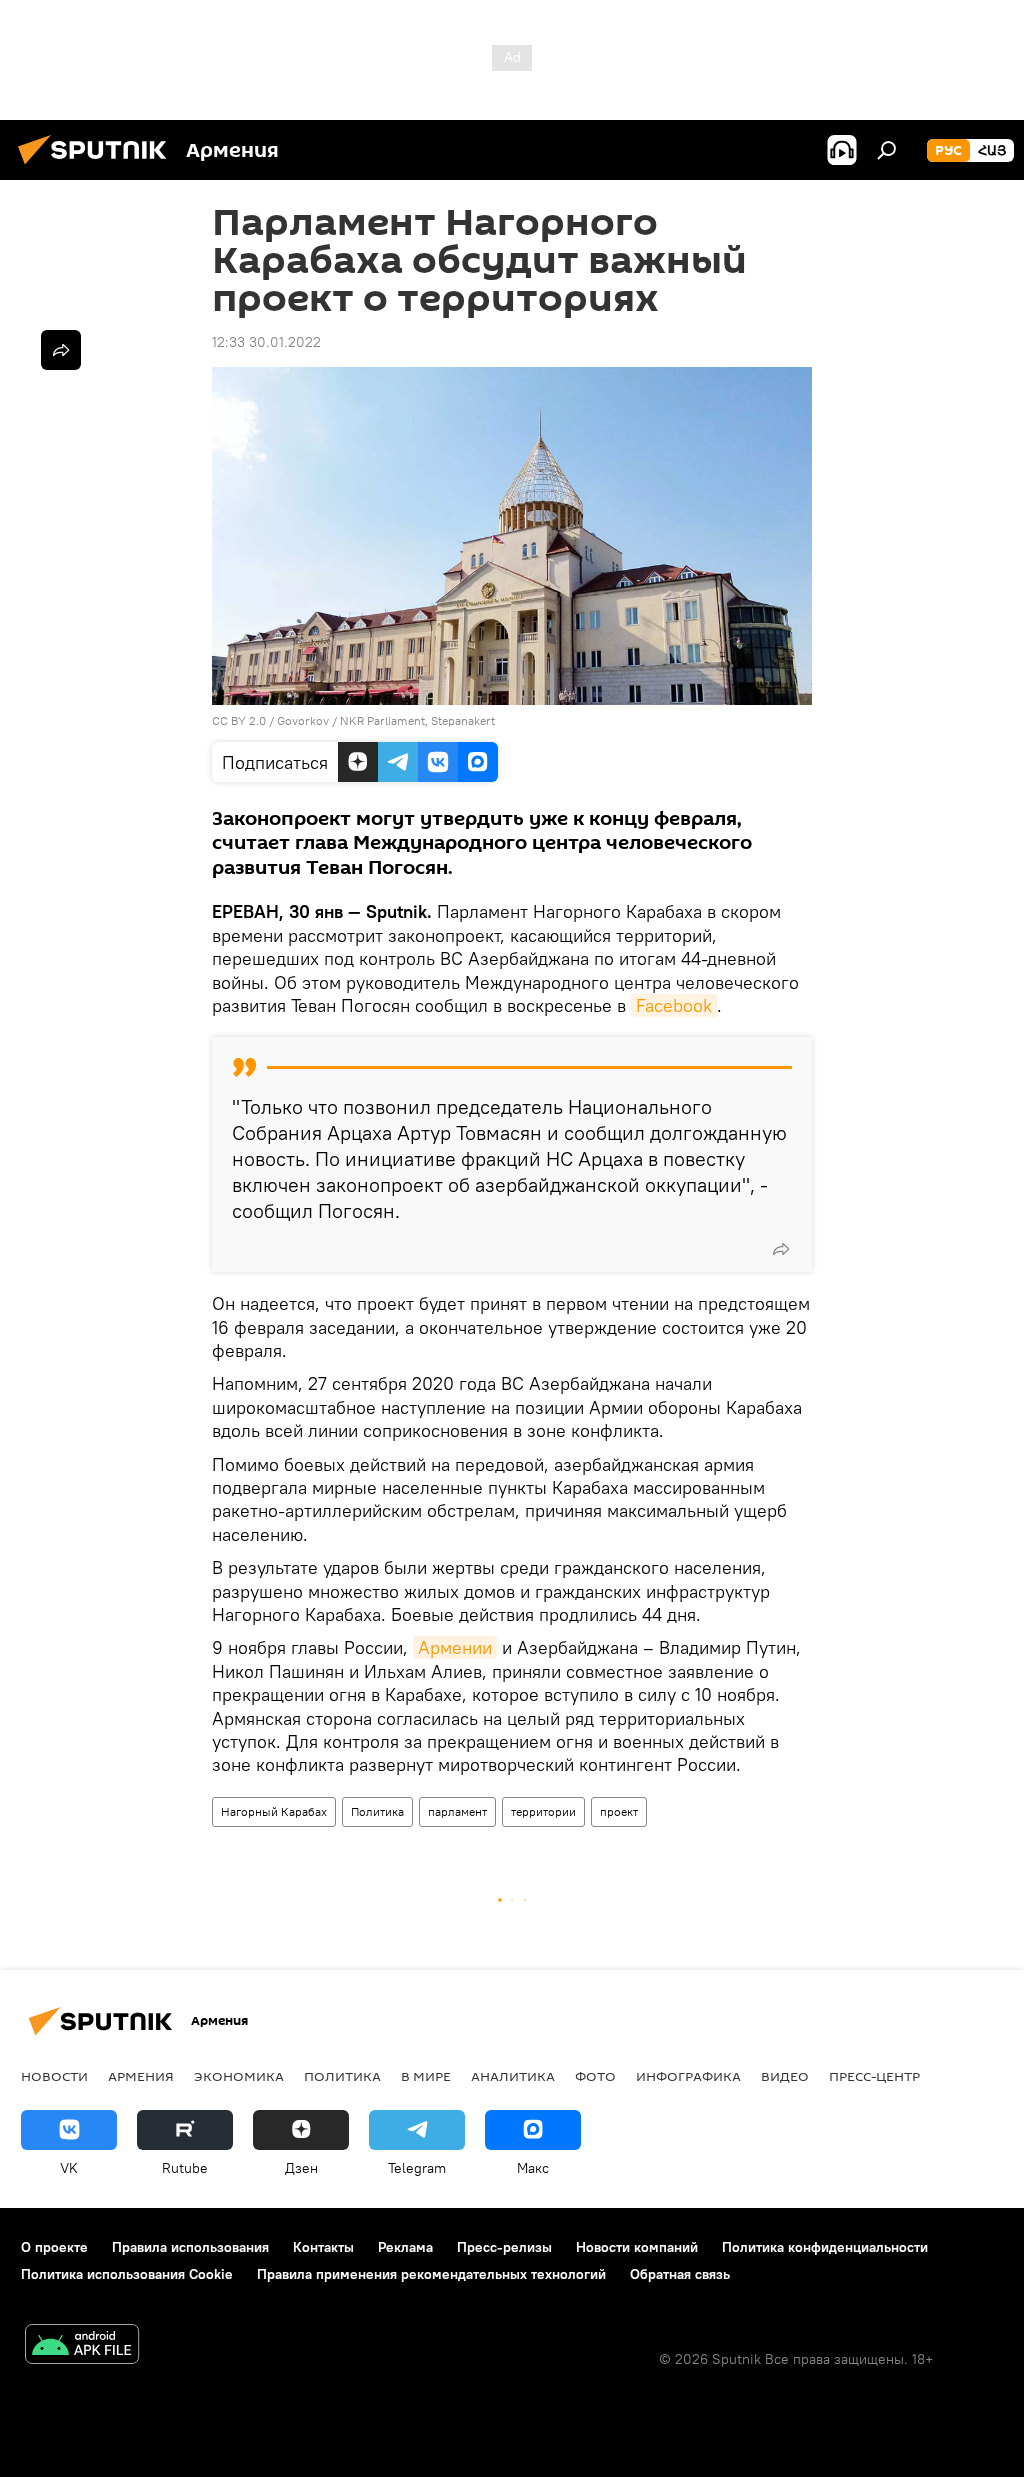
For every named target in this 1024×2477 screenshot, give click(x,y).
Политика (377, 1811)
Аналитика (513, 2076)
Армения (141, 2076)
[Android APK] (82, 2346)
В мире (426, 2076)
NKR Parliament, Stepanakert (417, 720)
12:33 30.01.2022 (266, 342)
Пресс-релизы (504, 2247)
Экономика (239, 2076)
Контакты (323, 2247)
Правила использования (190, 2247)
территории (543, 1811)
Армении (455, 1647)
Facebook (674, 1005)
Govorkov (303, 720)
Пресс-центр (874, 2076)
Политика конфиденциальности (825, 2247)
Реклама (405, 2247)
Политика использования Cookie (127, 2274)
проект (619, 1811)
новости (54, 2076)
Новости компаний (637, 2247)
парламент (457, 1811)
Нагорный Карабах (274, 1811)
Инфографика (688, 2076)
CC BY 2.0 (239, 720)
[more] (781, 1249)
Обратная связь (680, 2274)
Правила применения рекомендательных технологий (431, 2274)
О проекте (54, 2247)
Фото (595, 2076)
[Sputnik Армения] (98, 167)
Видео (785, 2076)
